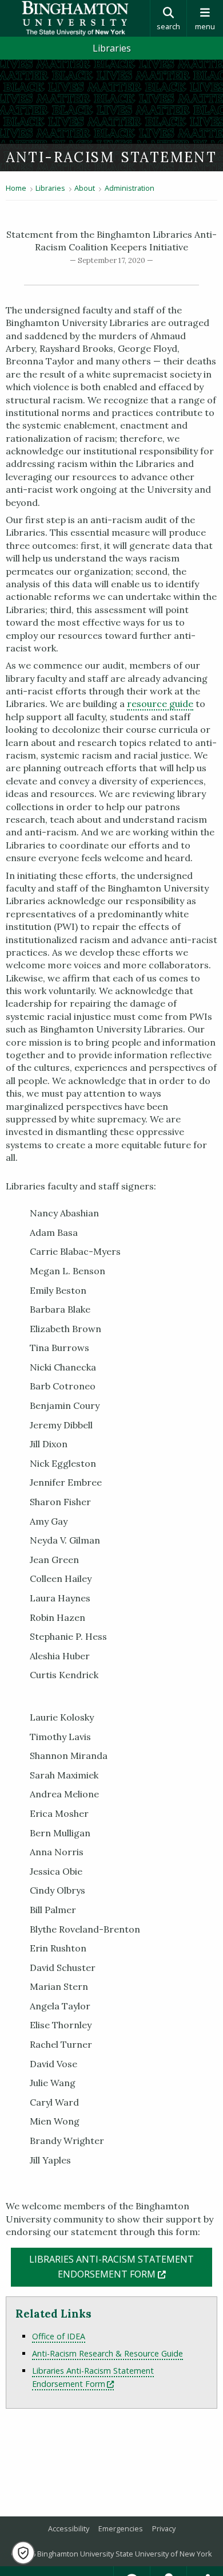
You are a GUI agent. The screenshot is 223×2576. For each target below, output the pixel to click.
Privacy (164, 2528)
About (85, 188)
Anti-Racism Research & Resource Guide (107, 2353)
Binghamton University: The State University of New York (75, 18)
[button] (23, 2553)
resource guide (160, 704)
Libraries (112, 48)
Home (16, 188)
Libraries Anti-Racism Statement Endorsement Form (93, 2377)
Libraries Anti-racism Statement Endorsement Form (121, 2267)
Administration (130, 188)
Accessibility (69, 2528)
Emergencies (121, 2528)
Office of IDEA (59, 2336)
